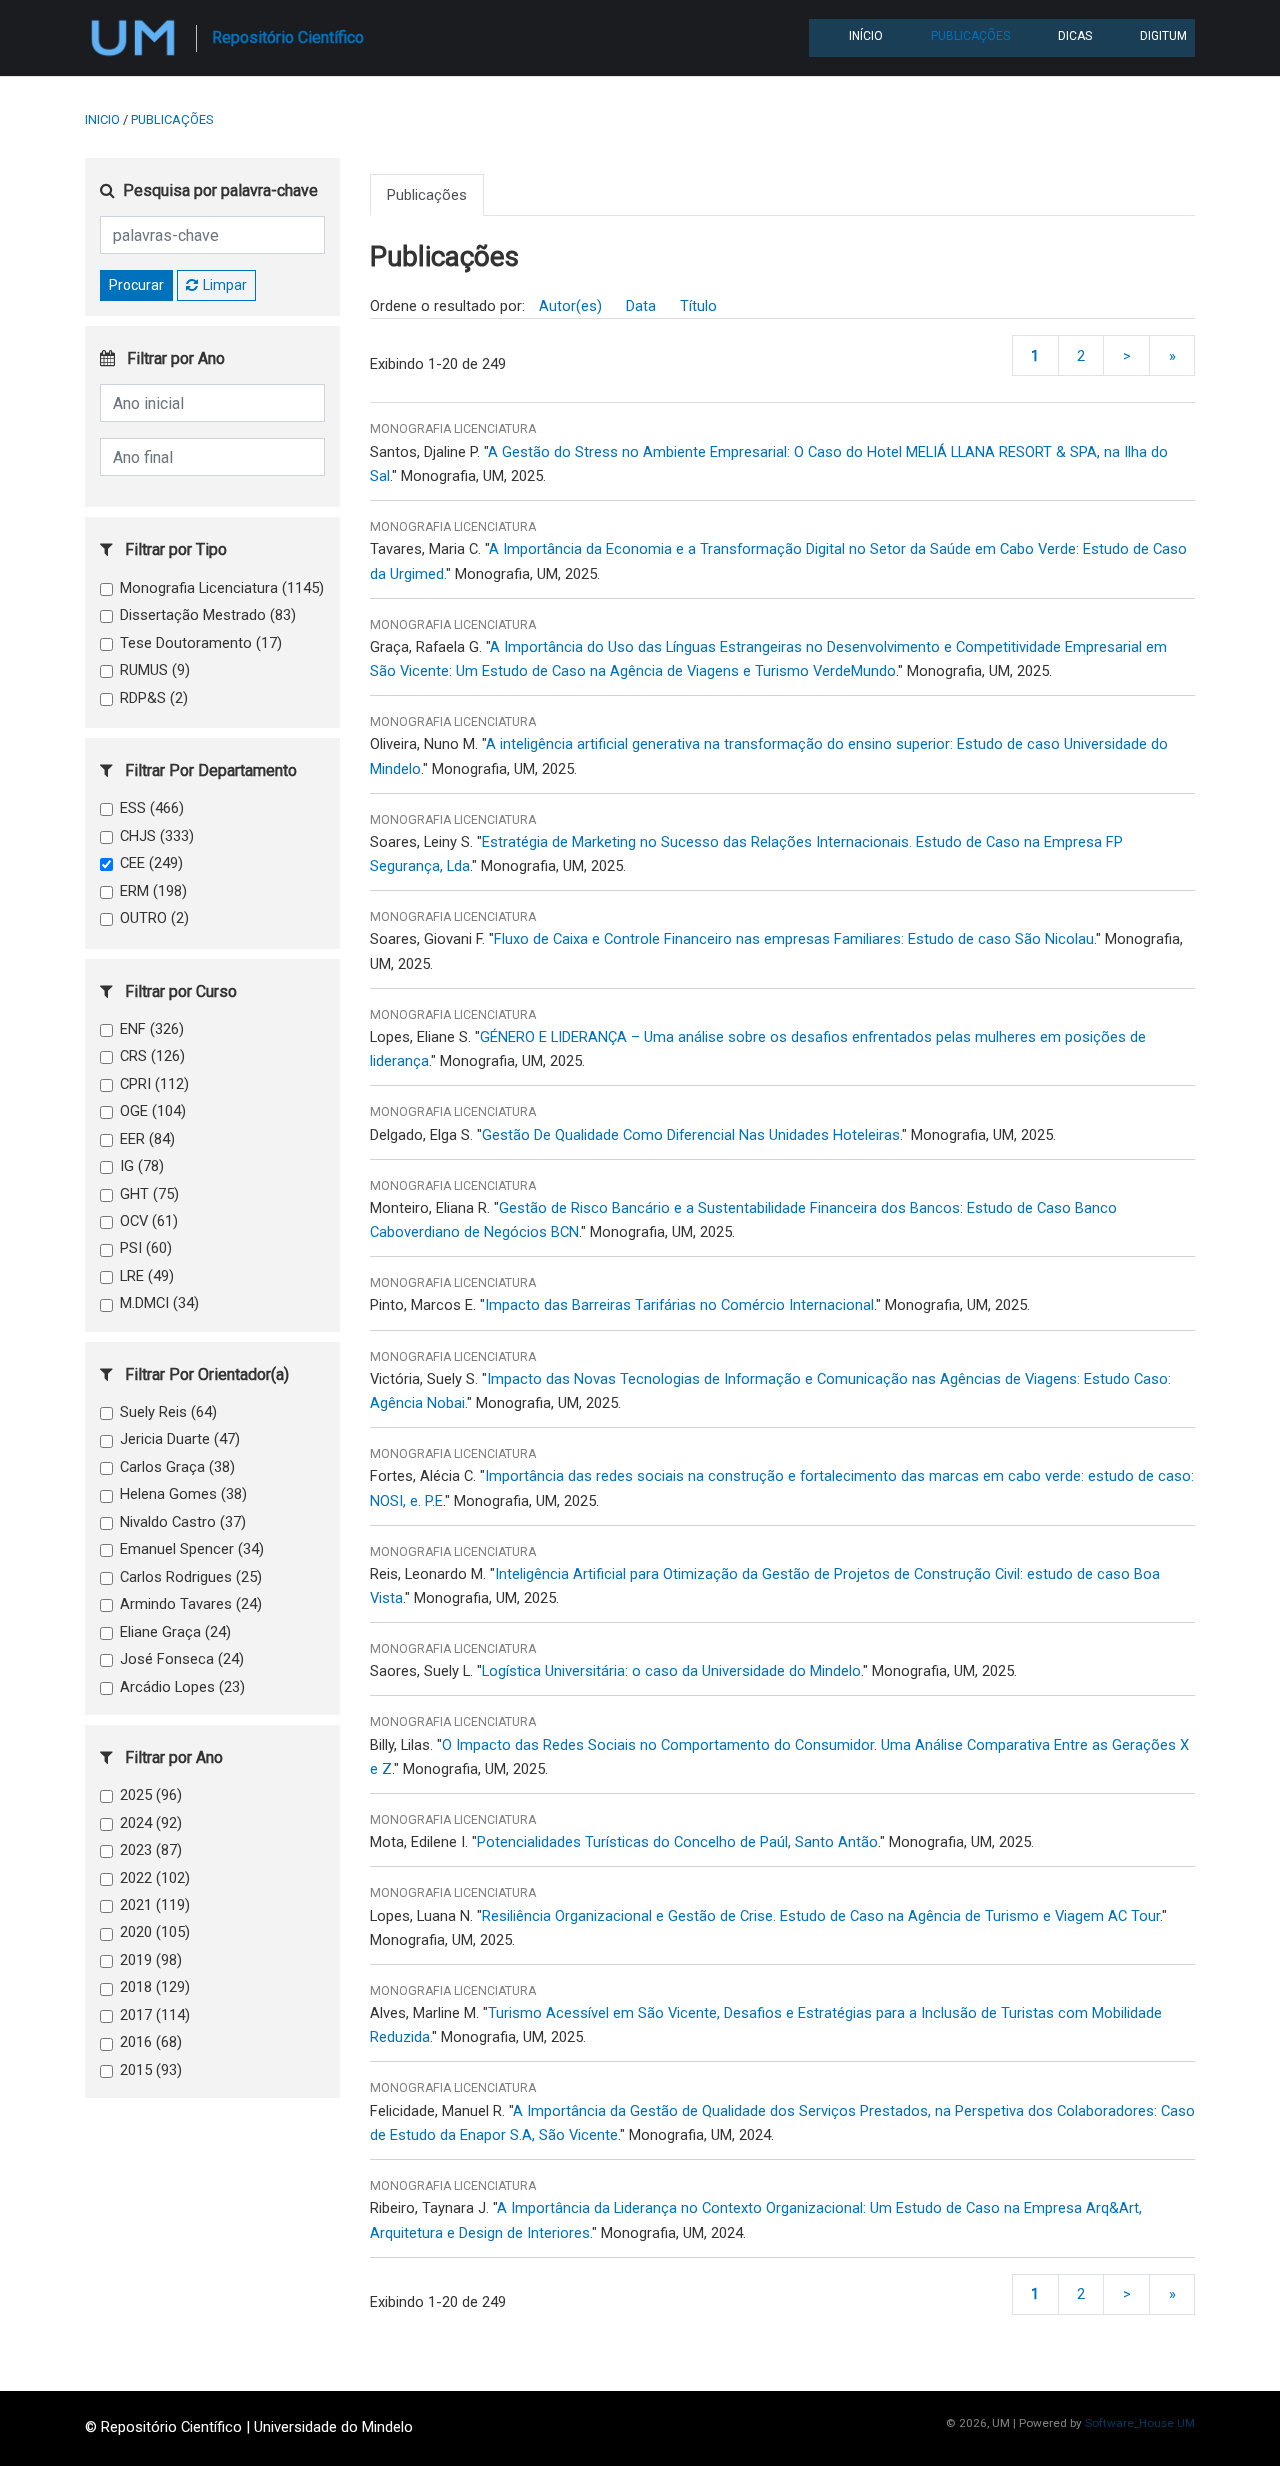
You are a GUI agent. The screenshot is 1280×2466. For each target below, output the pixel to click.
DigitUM (1163, 36)
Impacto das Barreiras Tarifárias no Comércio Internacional (679, 1305)
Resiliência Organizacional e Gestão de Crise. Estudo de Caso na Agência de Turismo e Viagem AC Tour (821, 1916)
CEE (151, 863)
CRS (152, 1056)
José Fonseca (182, 1659)
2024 (151, 1823)
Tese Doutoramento (201, 643)
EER (147, 1139)
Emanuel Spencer (192, 1549)
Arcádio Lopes (182, 1687)
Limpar (225, 285)
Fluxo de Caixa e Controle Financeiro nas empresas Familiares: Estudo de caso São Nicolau (794, 939)
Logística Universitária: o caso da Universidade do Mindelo (671, 1671)
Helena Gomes (183, 1494)
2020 (155, 1932)
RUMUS (155, 670)
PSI (146, 1248)
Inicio (102, 119)
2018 (155, 1987)
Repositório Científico (288, 37)
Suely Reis (168, 1412)
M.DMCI (159, 1303)
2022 (155, 1878)
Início (866, 36)
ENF (152, 1029)
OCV (149, 1221)
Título (698, 306)
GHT (149, 1194)
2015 (151, 2070)
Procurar (136, 285)
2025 (151, 1795)
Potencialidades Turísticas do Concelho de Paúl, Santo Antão (677, 1842)
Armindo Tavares (191, 1604)
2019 (151, 1960)
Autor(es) (570, 306)
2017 (155, 2015)
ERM (153, 891)
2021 (155, 1905)
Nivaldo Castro (183, 1522)
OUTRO (154, 918)
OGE (153, 1111)
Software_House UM (1140, 2423)
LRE (147, 1276)
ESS (152, 808)
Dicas (1075, 36)
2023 (151, 1850)
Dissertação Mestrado (208, 615)
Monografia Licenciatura (222, 588)
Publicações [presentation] (427, 195)
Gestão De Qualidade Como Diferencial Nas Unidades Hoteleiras (691, 1135)
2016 (151, 2042)
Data (641, 306)
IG (142, 1166)
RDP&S (154, 698)
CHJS (157, 836)
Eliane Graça (175, 1632)
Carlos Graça (177, 1467)
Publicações (970, 36)
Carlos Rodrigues (191, 1577)
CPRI (154, 1084)
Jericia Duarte (180, 1439)
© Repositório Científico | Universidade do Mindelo (249, 2427)
